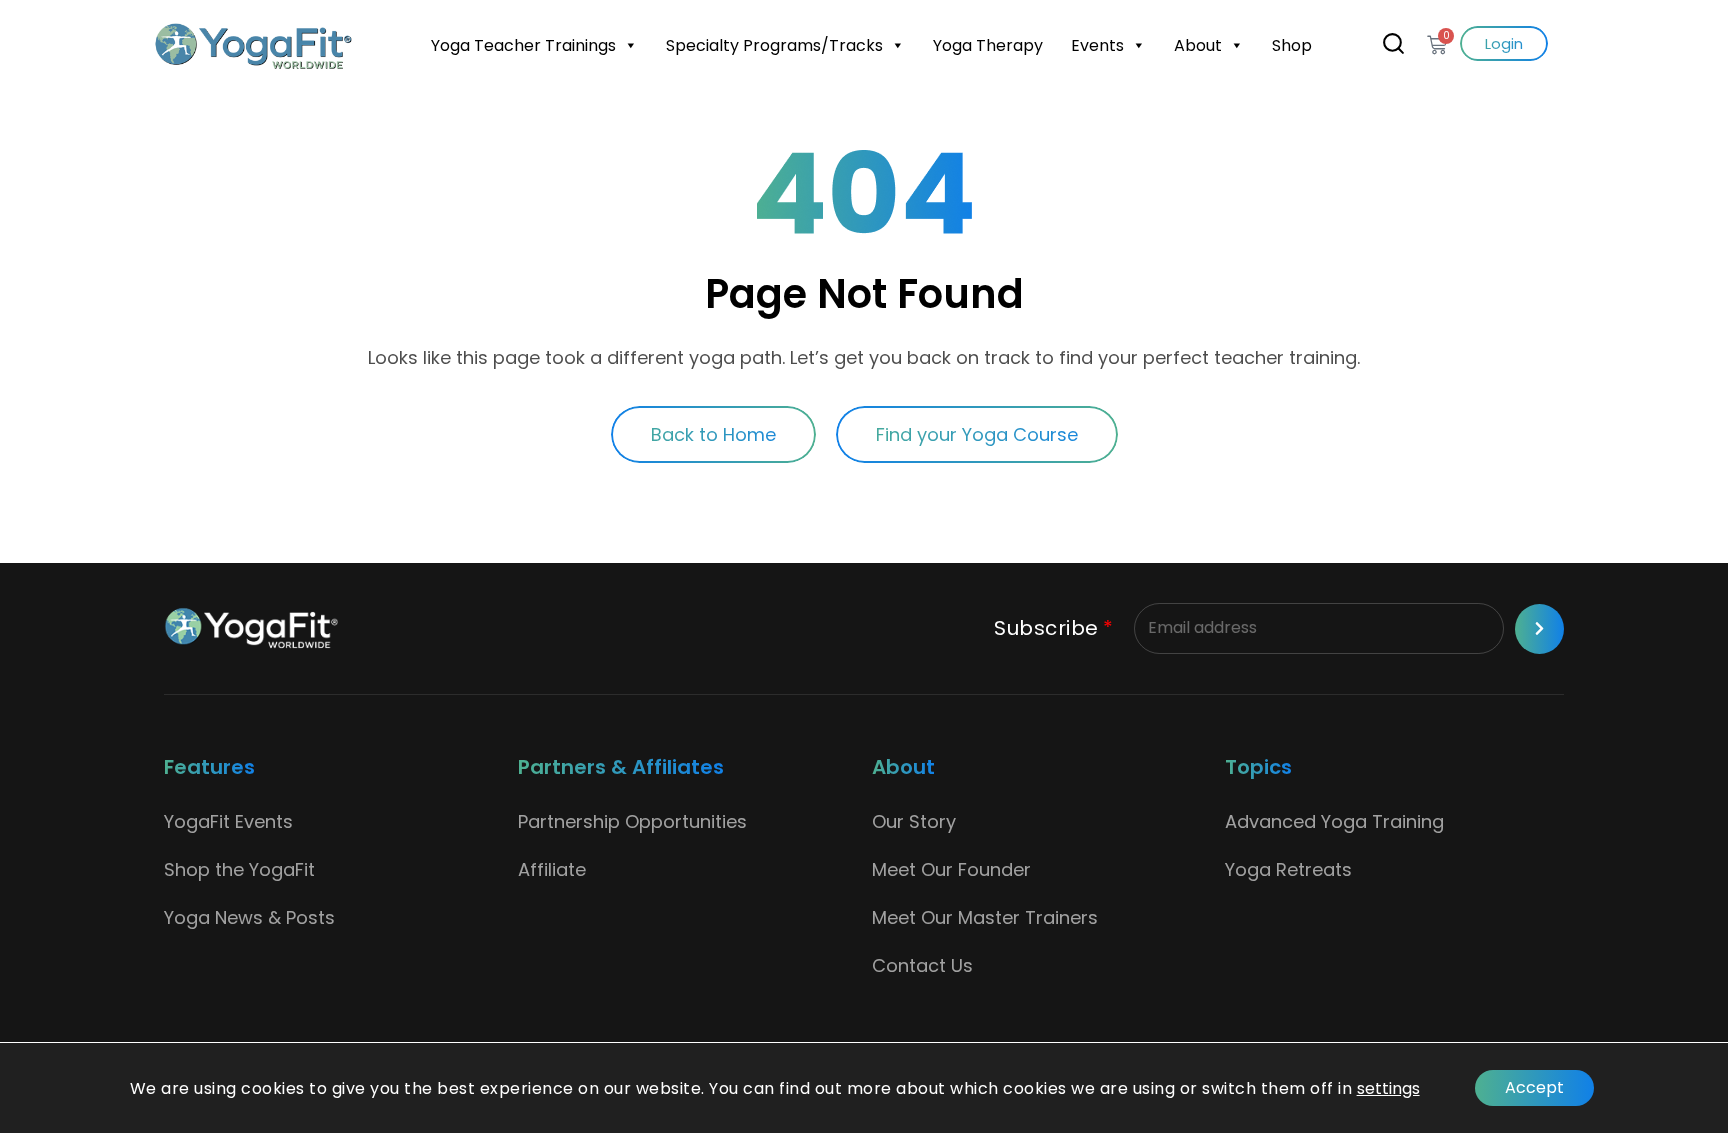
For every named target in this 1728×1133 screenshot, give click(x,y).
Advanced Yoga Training (1334, 821)
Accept (1534, 1087)
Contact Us (922, 965)
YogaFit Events (228, 821)
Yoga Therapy (988, 45)
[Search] (1393, 43)
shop (1292, 45)
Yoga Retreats (1288, 869)
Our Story (914, 821)
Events (1097, 45)
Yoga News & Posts (249, 917)
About (1198, 45)
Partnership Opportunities (632, 821)
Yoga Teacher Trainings (523, 45)
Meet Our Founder (951, 869)
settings (1388, 1088)
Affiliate (552, 869)
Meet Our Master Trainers (985, 917)
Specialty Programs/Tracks (774, 45)
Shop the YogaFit (239, 869)
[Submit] (1539, 629)
